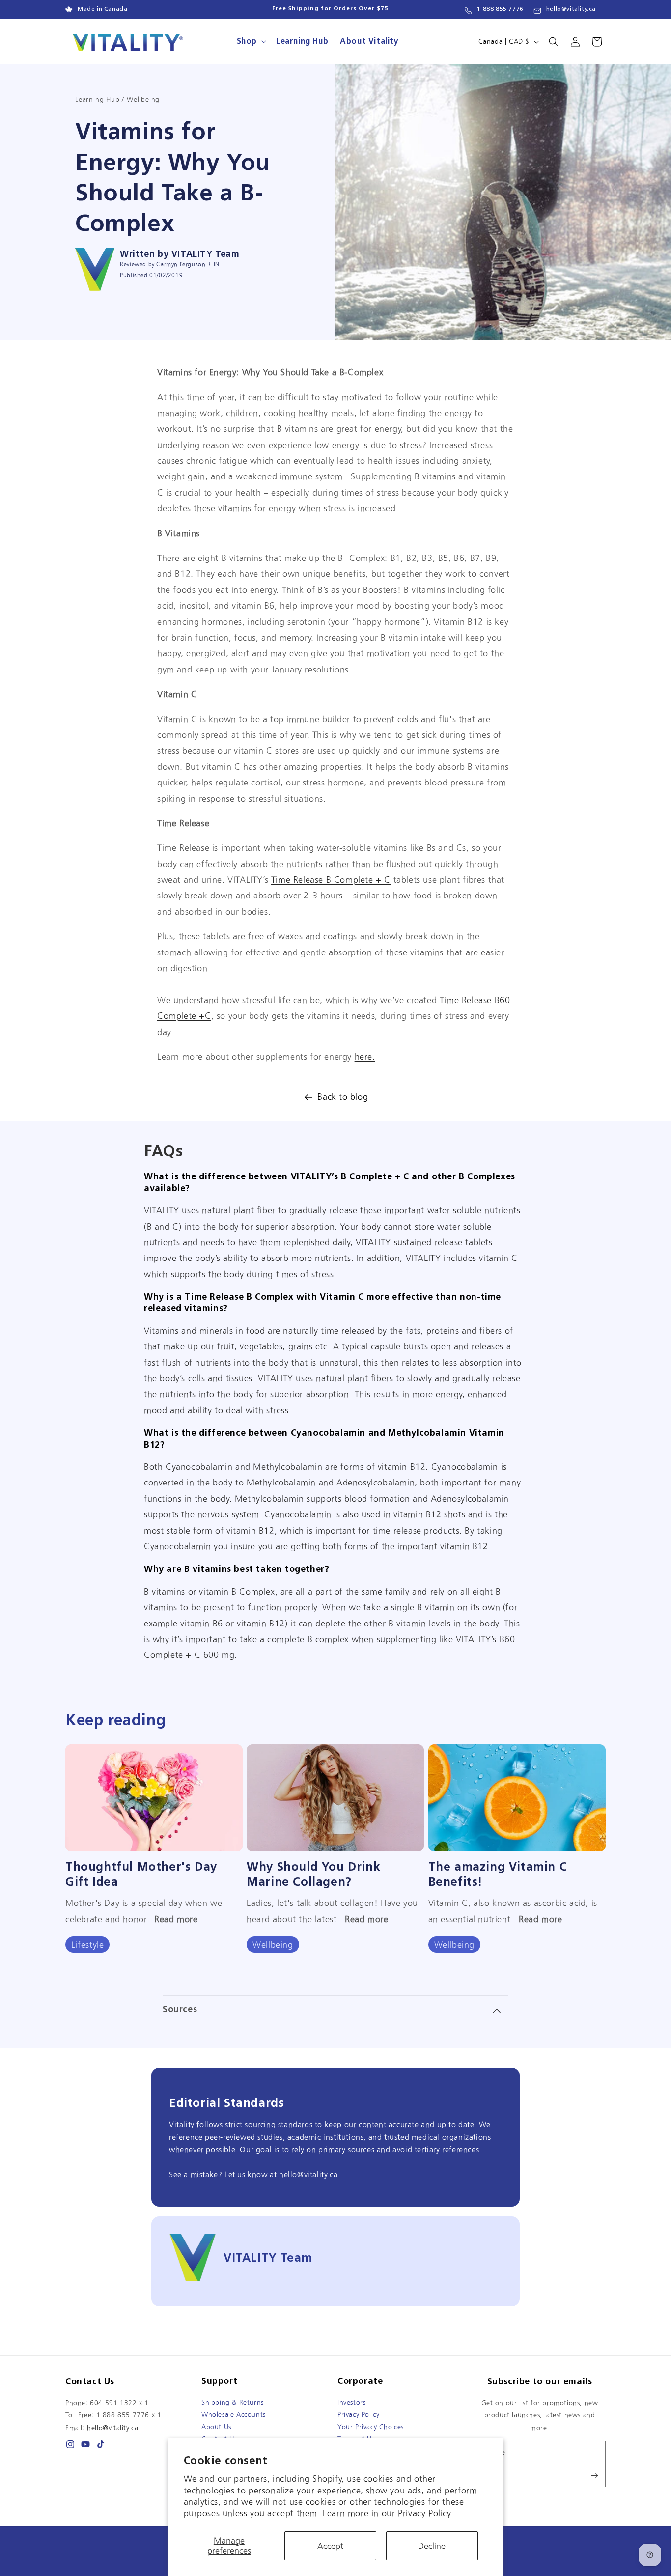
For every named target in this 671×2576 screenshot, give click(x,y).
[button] (251, 42)
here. (365, 1056)
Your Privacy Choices (371, 2427)
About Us (216, 2427)
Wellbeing (273, 1945)
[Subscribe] (594, 2476)
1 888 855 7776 (500, 9)
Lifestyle (87, 1945)
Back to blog (343, 1097)
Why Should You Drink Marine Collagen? (313, 1874)
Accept (330, 2546)
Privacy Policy (424, 2513)
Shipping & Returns (233, 2402)
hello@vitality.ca (571, 9)
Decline (432, 2546)
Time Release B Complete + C (331, 880)
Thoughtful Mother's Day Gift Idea (141, 1874)
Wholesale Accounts (234, 2414)
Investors (351, 2402)
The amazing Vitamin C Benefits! (498, 1874)
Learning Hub (98, 99)
